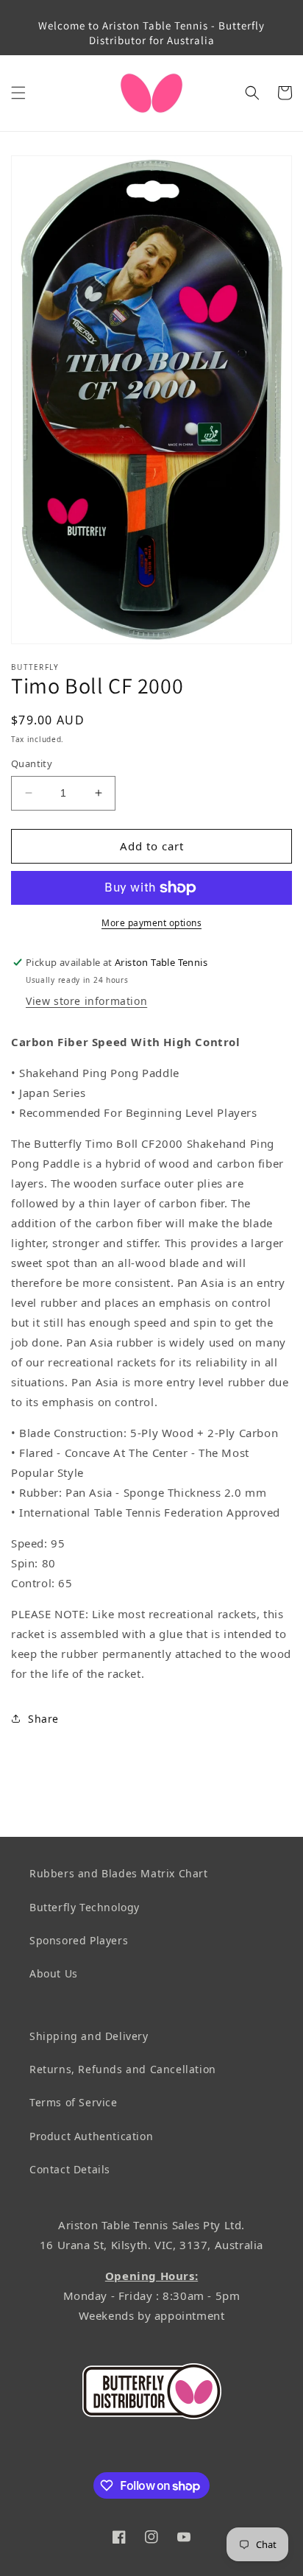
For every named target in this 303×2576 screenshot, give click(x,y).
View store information (86, 1001)
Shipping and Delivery (89, 2036)
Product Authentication (91, 2136)
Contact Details (70, 2169)
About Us (54, 1973)
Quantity (32, 763)
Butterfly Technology (85, 1907)
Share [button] (43, 1719)
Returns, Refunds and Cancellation (123, 2069)
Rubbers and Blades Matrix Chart (119, 1873)
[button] (18, 93)
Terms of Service (74, 2102)
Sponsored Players (79, 1940)
